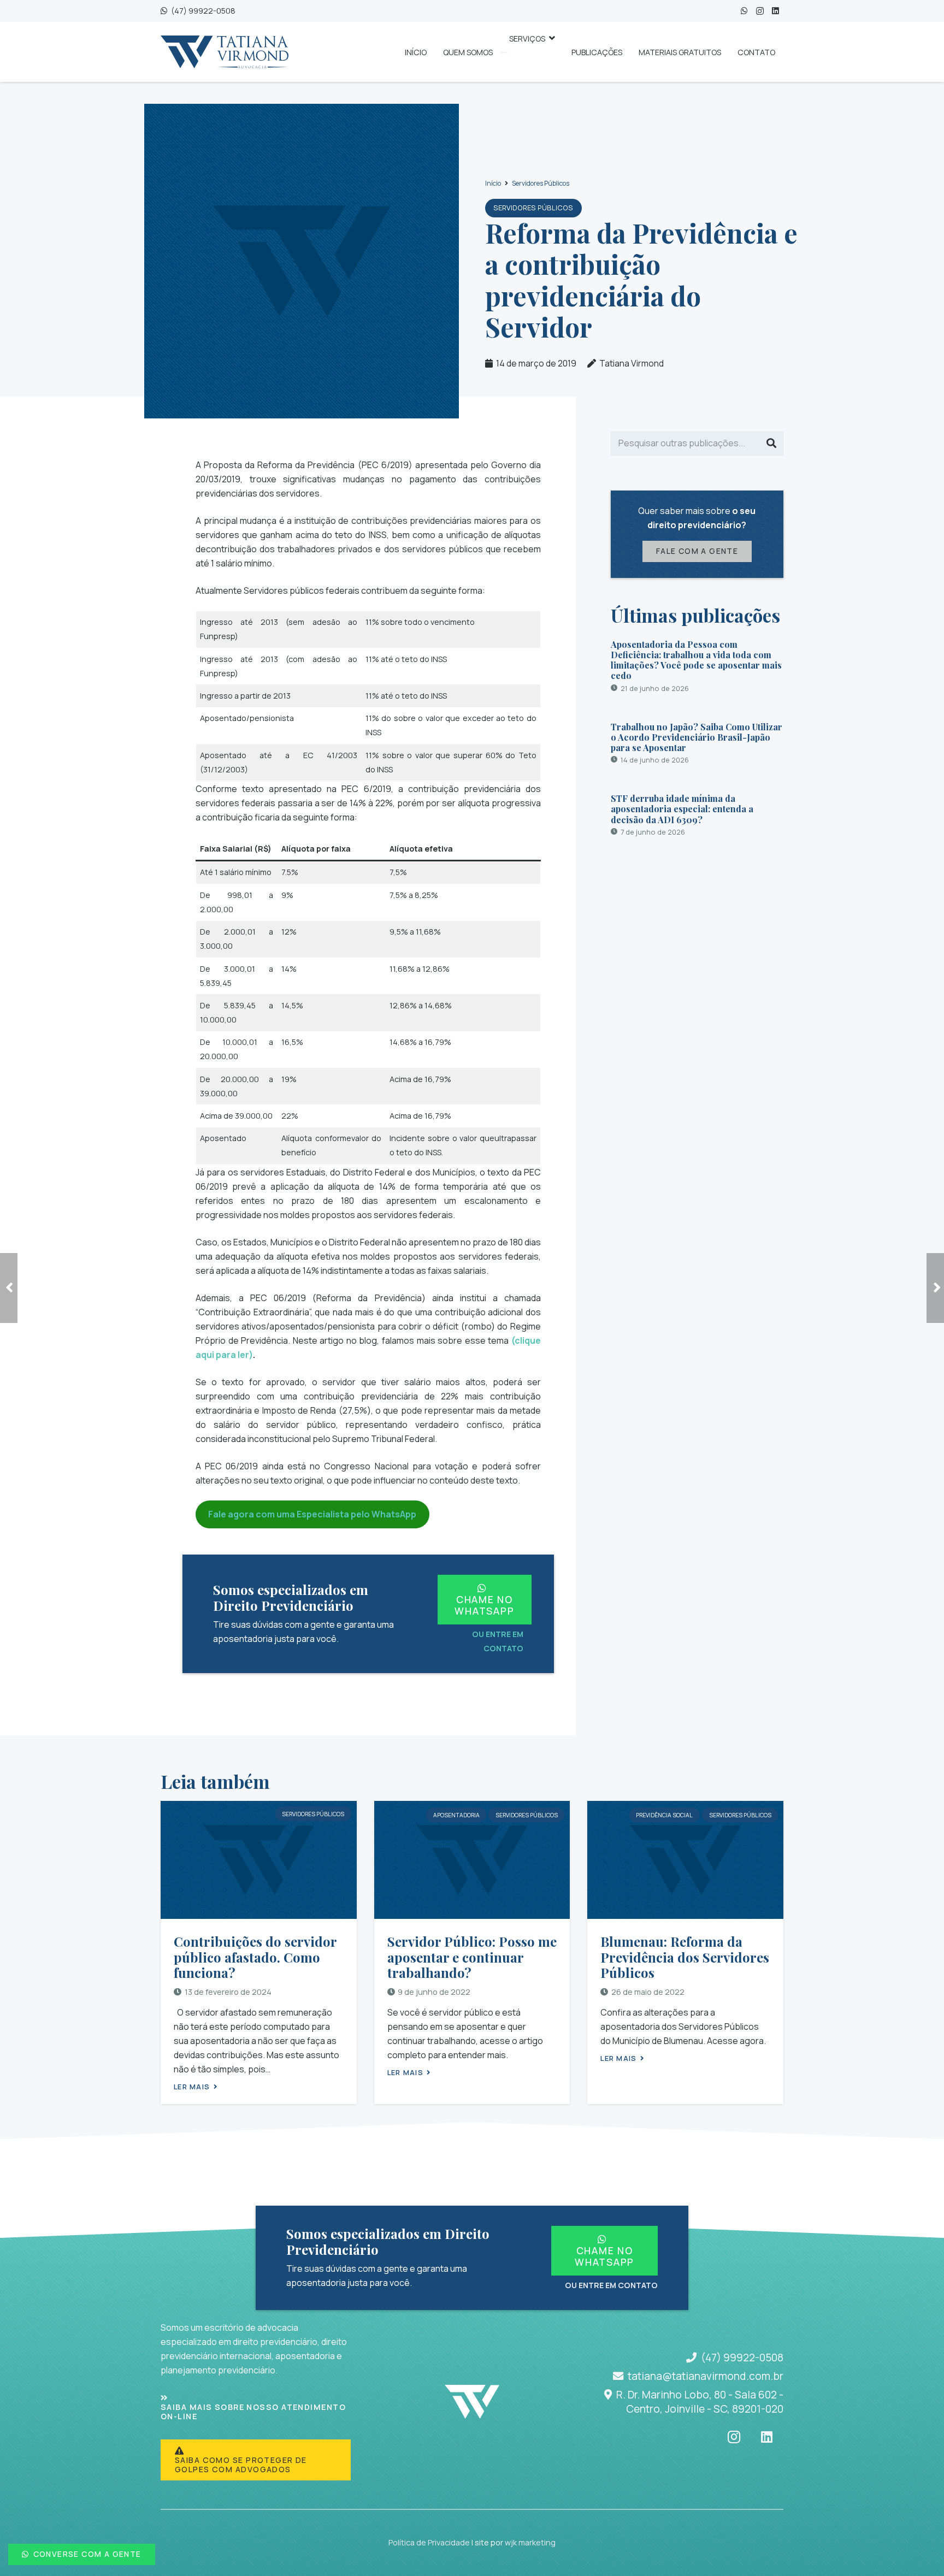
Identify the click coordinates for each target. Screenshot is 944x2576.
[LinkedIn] (775, 11)
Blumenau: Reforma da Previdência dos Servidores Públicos (685, 1957)
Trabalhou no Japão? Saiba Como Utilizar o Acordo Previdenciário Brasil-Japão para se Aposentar (697, 737)
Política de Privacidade (429, 2542)
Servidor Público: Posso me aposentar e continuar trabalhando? (472, 1957)
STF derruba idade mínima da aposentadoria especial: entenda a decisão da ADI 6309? (682, 809)
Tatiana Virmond (632, 363)
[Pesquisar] (771, 444)
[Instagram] (760, 11)
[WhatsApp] (744, 11)
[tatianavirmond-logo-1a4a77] (225, 52)
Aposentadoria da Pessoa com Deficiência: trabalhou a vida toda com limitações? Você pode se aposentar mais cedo (696, 660)
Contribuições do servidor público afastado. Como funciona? (255, 1957)
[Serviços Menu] (504, 52)
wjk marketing (530, 2542)
